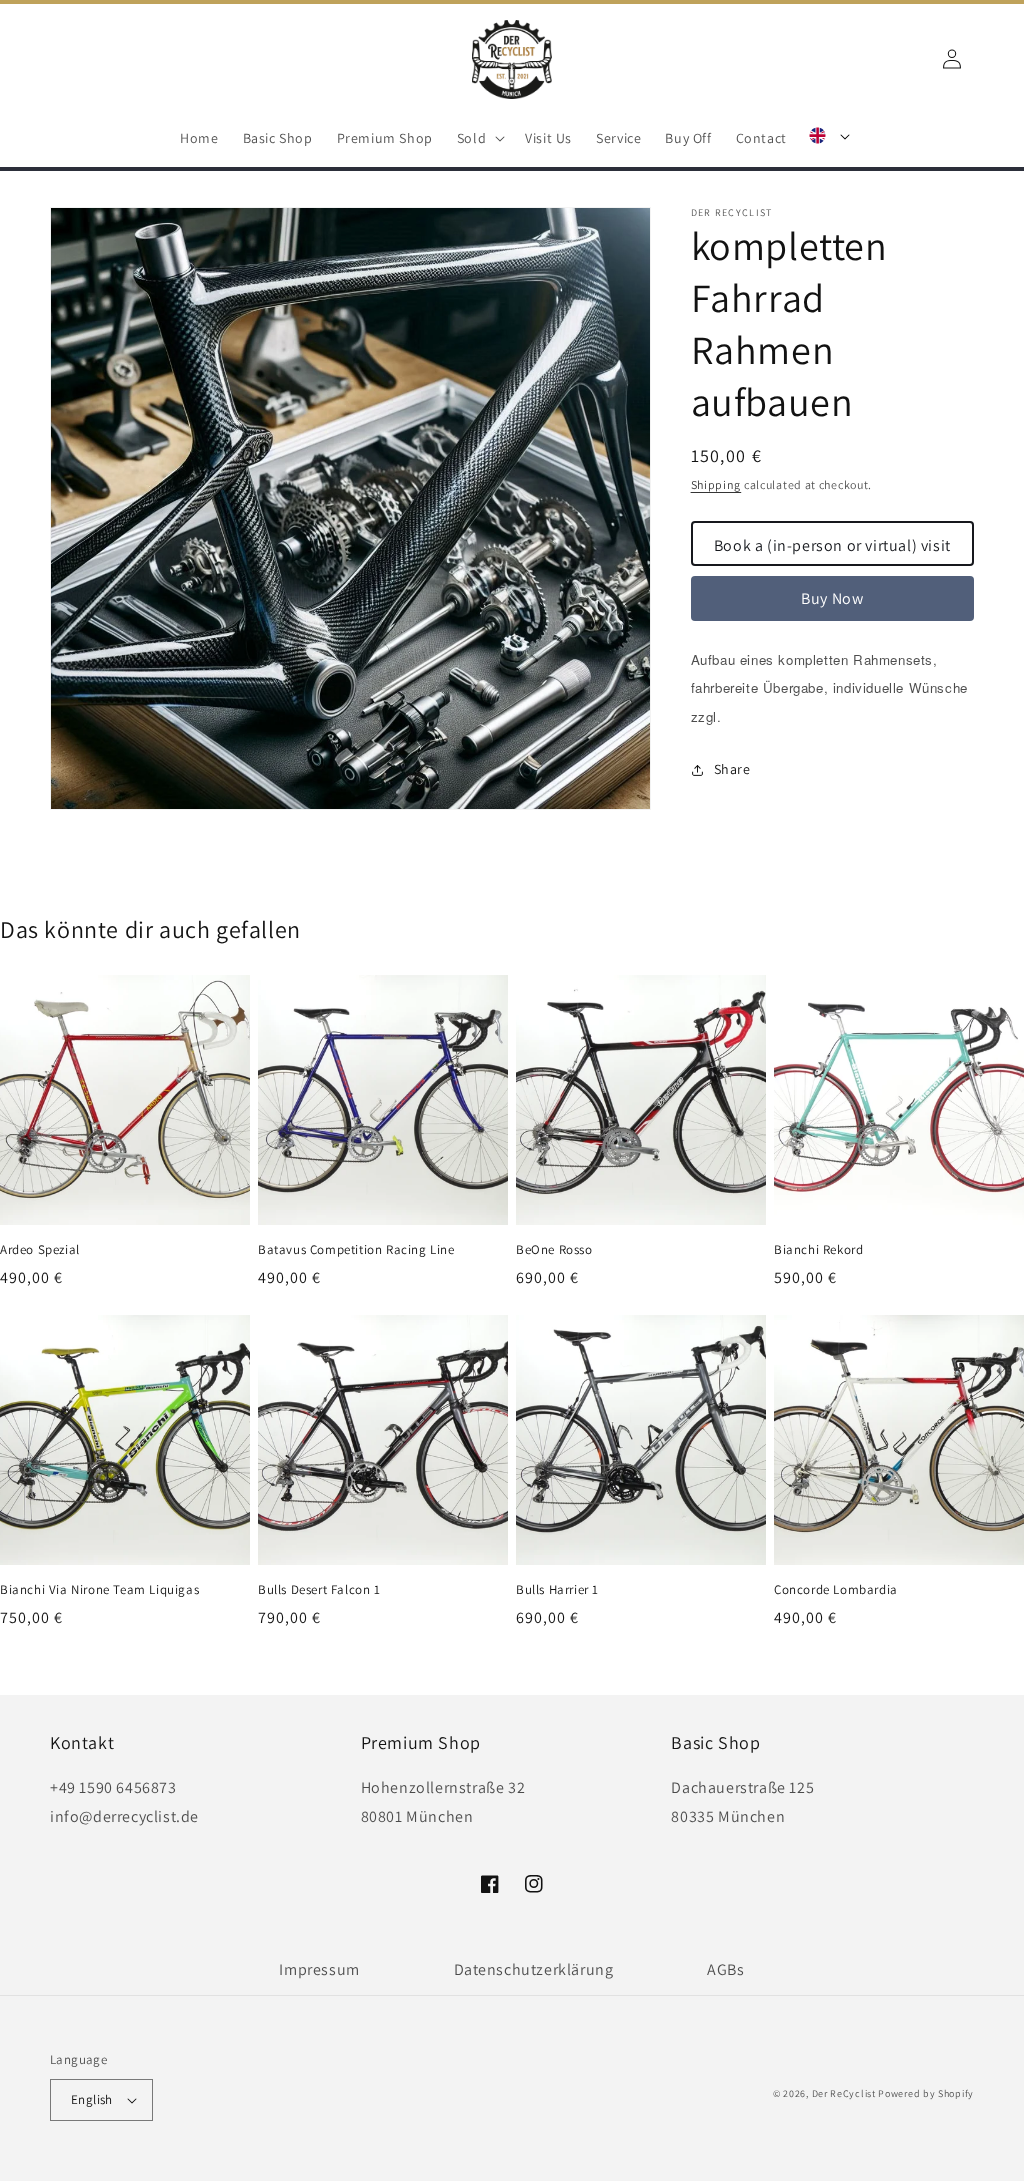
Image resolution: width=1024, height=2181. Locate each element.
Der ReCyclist (844, 2093)
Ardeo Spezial (40, 1250)
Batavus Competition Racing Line (356, 1250)
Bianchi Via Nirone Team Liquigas (99, 1590)
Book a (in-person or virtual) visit (832, 545)
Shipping (716, 484)
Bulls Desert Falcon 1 (319, 1590)
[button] (479, 138)
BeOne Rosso (554, 1250)
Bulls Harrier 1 (557, 1590)
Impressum (319, 1969)
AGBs (725, 1969)
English (92, 2099)
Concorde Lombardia (836, 1590)
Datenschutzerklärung (534, 1969)
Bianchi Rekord (818, 1250)
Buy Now (832, 598)
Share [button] (732, 769)
